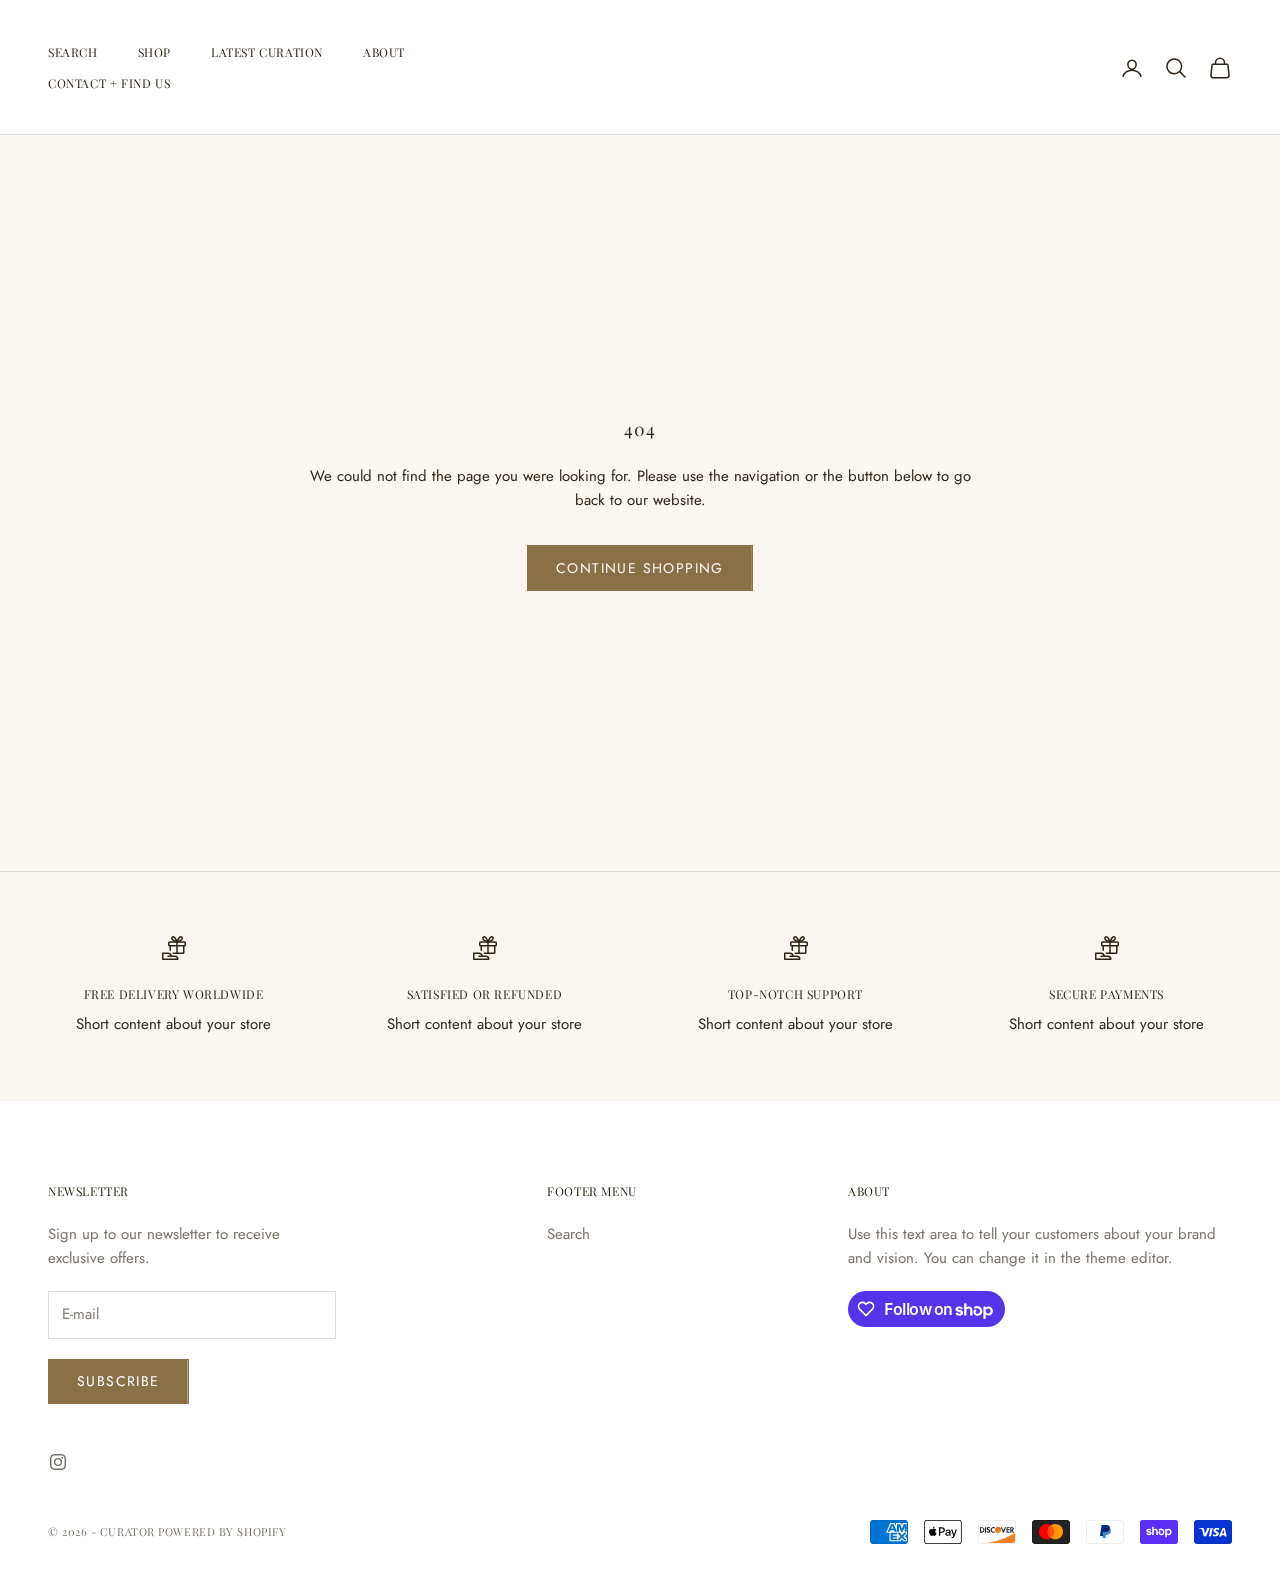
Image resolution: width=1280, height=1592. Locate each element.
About (384, 52)
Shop (154, 52)
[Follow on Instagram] (58, 1462)
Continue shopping (640, 568)
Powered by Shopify (222, 1531)
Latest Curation (267, 52)
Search (73, 52)
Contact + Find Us (109, 83)
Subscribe (118, 1381)
